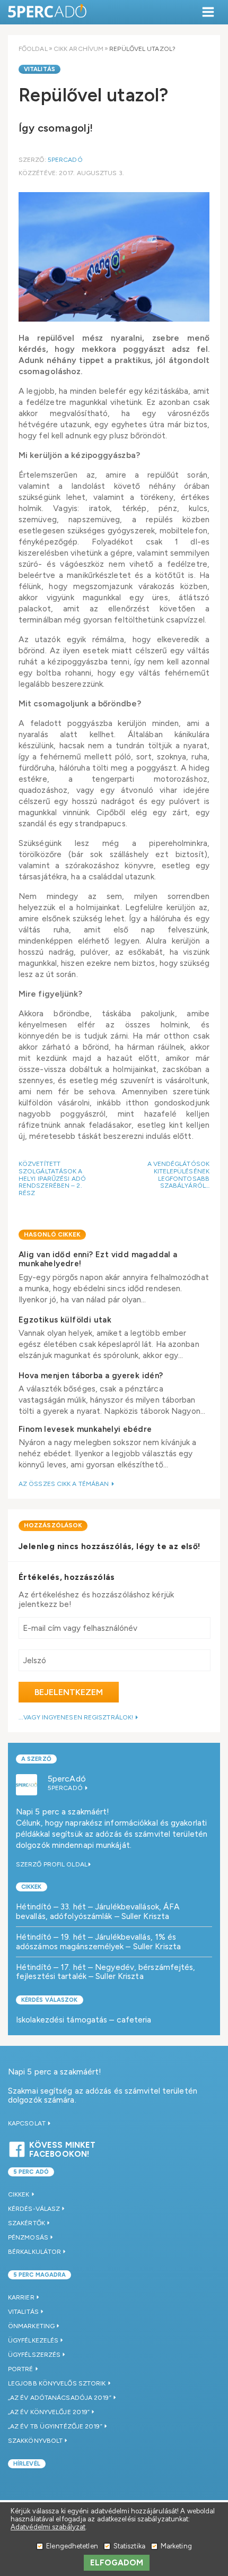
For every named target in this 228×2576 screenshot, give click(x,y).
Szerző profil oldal (52, 1864)
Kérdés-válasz (34, 2209)
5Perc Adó (48, 12)
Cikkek (32, 1887)
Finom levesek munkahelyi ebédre (85, 1429)
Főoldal (33, 49)
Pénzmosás (28, 2237)
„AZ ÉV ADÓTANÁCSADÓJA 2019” (60, 2398)
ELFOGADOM (117, 2563)
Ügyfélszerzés (34, 2355)
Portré (21, 2369)
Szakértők (27, 2223)
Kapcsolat (28, 2123)
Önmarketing (31, 2326)
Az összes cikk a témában (65, 1484)
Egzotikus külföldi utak (65, 1320)
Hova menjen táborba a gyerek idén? (91, 1376)
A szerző (36, 1759)
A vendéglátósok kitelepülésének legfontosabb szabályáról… (179, 1175)
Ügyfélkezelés (33, 2340)
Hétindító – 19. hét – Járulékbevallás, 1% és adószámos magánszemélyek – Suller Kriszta (98, 1942)
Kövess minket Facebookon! (62, 2148)
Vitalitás (40, 69)
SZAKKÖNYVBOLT (35, 2441)
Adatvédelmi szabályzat (48, 2527)
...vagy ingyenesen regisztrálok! (77, 1717)
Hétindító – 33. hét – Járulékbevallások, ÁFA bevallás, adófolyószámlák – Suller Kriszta (98, 1911)
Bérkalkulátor (34, 2252)
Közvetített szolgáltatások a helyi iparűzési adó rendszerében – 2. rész (52, 1178)
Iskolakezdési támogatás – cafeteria (84, 2020)
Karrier (21, 2297)
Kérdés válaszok (50, 2000)
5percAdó (65, 160)
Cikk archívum (78, 49)
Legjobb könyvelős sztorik (57, 2383)
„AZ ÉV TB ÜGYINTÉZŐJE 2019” (55, 2426)
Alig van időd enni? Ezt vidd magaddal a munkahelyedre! (98, 1259)
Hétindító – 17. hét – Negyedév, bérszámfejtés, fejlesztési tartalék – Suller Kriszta (106, 1972)
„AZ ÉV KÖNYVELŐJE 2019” (49, 2412)
